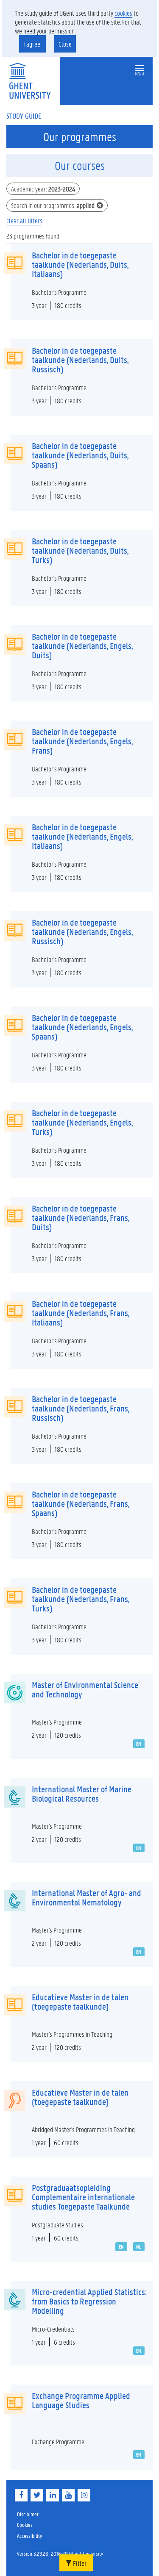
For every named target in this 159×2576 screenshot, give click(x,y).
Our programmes (80, 137)
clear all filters (24, 220)
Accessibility (29, 2536)
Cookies (25, 2525)
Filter (79, 2563)
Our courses (80, 166)
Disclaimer (28, 2514)
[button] (139, 68)
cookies (123, 13)
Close (65, 44)
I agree (32, 44)
